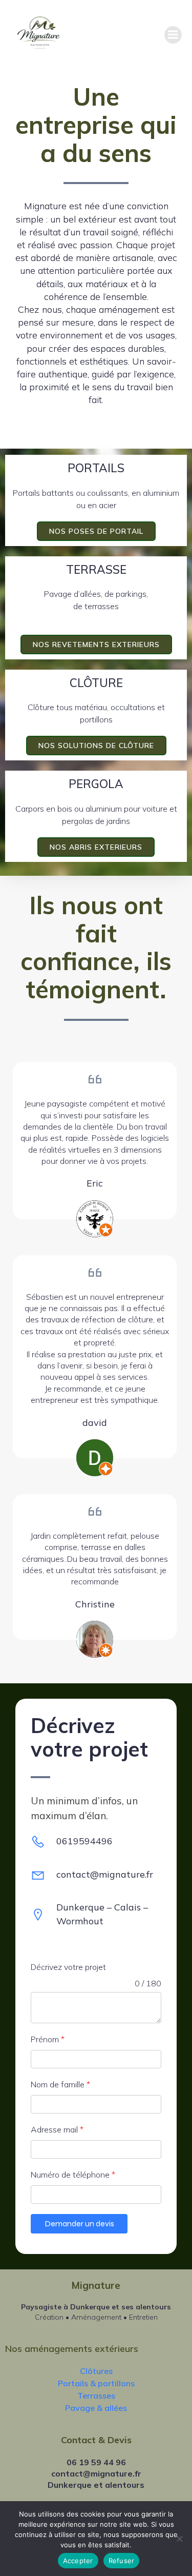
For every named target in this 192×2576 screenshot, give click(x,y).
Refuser (122, 2561)
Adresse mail (57, 2129)
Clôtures (96, 2371)
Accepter (78, 2561)
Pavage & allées (96, 2408)
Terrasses (96, 2396)
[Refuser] (179, 2539)
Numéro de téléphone (73, 2175)
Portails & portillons (96, 2383)
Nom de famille (60, 2084)
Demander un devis (79, 2223)
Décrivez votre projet (68, 1967)
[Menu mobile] (173, 35)
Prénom (48, 2039)
